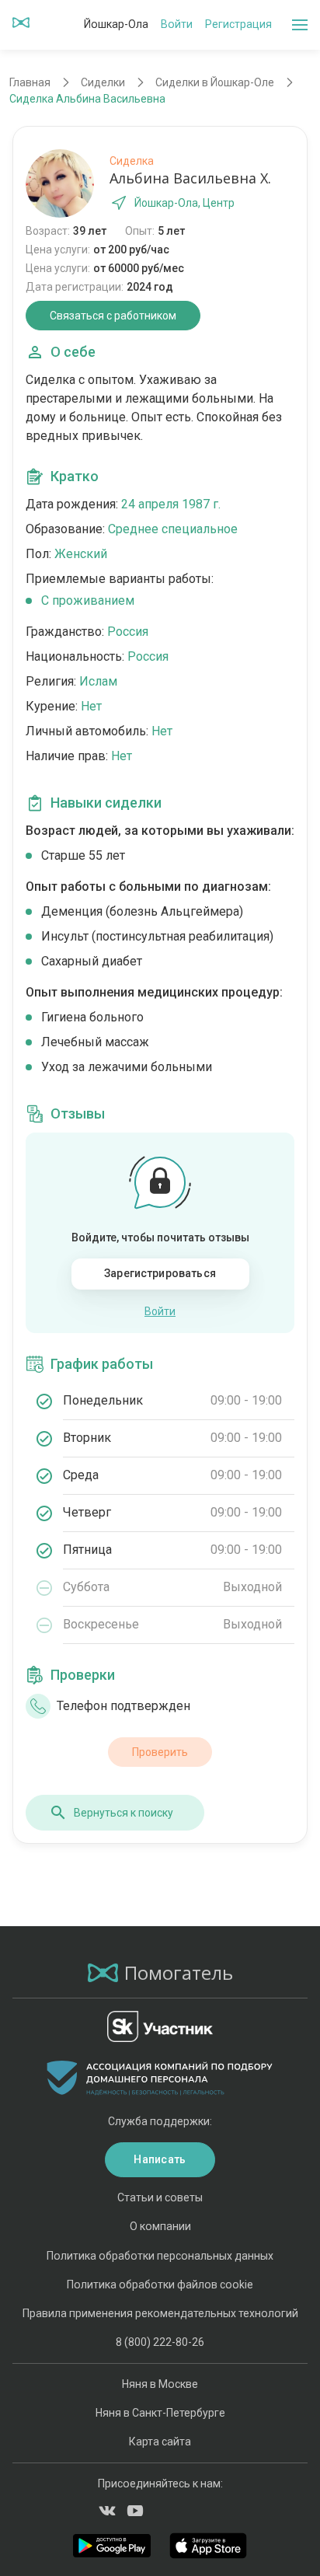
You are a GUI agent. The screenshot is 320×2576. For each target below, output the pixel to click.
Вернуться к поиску (123, 1813)
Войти (177, 24)
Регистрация (238, 24)
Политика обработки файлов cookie (160, 2285)
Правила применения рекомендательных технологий (160, 2313)
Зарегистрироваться (160, 1273)
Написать (160, 2159)
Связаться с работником (113, 316)
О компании (160, 2226)
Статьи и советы (160, 2197)
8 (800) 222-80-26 (160, 2342)
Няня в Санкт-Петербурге (160, 2413)
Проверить (160, 1752)
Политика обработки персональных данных (160, 2256)
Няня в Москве (160, 2384)
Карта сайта (160, 2442)
